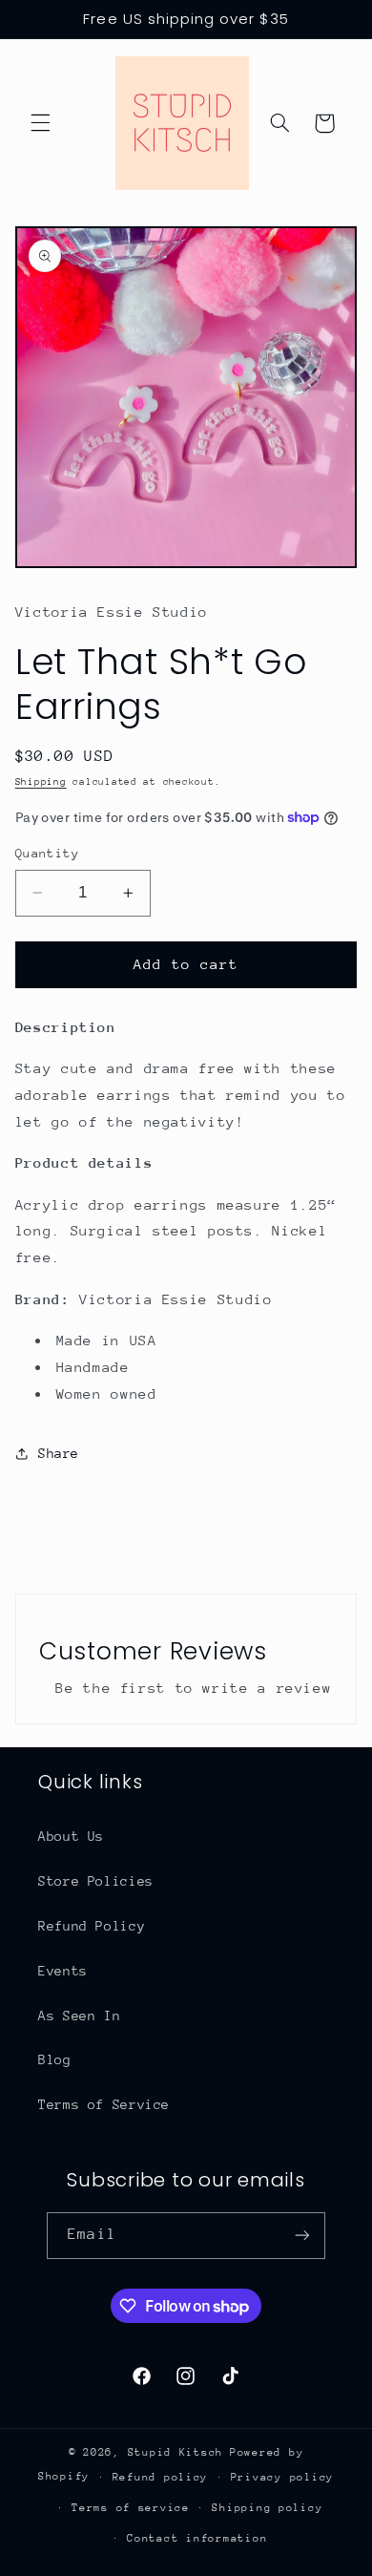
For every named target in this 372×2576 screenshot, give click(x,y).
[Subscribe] (301, 2236)
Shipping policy (267, 2508)
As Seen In (79, 2016)
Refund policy (161, 2477)
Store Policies (96, 1881)
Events (63, 1971)
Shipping (41, 782)
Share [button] (59, 1453)
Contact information (197, 2538)
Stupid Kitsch (176, 2452)
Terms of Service (104, 2104)
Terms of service (131, 2508)
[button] (40, 123)
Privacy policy (282, 2477)
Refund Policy (92, 1926)
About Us (71, 1836)
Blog (55, 2059)
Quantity (47, 853)
